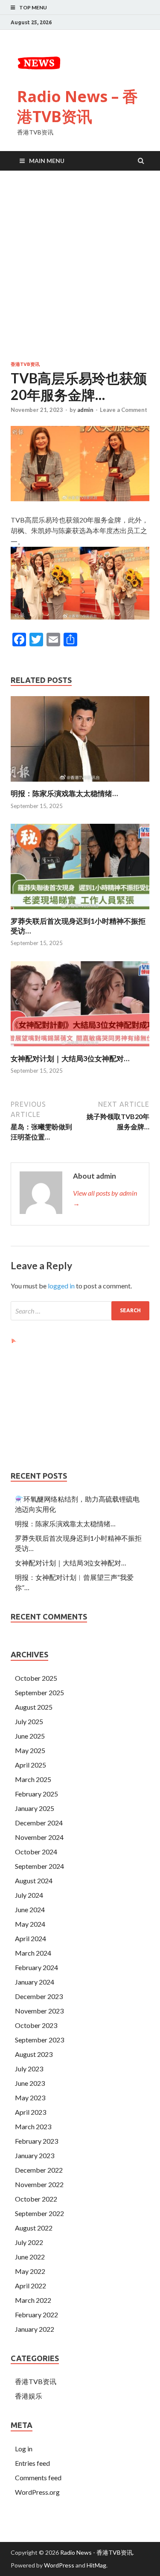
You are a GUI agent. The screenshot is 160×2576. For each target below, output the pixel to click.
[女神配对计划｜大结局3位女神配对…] (80, 1049)
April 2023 (31, 2112)
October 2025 (36, 1678)
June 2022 (30, 2257)
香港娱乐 (29, 2396)
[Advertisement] (80, 267)
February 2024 (36, 1967)
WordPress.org (37, 2492)
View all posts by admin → (105, 1198)
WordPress (59, 2565)
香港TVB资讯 (25, 364)
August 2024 (34, 1881)
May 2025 (30, 1750)
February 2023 (36, 2141)
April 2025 (31, 1765)
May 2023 (30, 2098)
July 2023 (29, 2069)
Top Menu (33, 7)
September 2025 (39, 1692)
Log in (24, 2449)
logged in (61, 1286)
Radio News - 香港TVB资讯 (96, 2552)
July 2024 (29, 1895)
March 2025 (33, 1779)
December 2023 (39, 1996)
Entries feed (32, 2463)
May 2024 (30, 1924)
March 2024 (33, 1953)
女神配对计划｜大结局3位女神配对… (70, 1058)
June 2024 (30, 1909)
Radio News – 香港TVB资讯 (77, 106)
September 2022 (39, 2213)
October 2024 (36, 1852)
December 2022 (39, 2170)
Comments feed (38, 2477)
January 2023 (35, 2155)
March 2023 (33, 2126)
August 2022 (34, 2228)
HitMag (96, 2565)
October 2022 (36, 2199)
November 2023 (39, 2011)
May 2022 (30, 2271)
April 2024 (31, 1938)
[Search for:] (80, 1311)
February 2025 (36, 1794)
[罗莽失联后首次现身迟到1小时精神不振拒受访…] (80, 911)
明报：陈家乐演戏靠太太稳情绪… (64, 793)
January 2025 (35, 1808)
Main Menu (47, 161)
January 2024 (35, 1982)
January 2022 (35, 2329)
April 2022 (31, 2286)
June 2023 (30, 2083)
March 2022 (33, 2300)
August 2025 (34, 1707)
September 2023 (39, 2040)
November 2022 (39, 2184)
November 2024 (39, 1837)
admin (85, 410)
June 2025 (30, 1736)
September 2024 (39, 1866)
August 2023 (34, 2054)
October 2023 (36, 2025)
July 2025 (29, 1721)
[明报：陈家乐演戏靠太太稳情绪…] (80, 784)
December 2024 (39, 1823)
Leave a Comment (124, 410)
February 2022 (36, 2315)
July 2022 (29, 2242)
